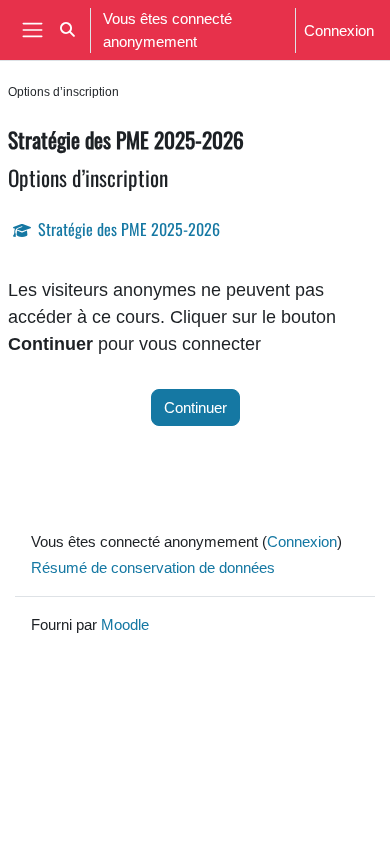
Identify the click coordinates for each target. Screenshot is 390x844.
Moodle (125, 624)
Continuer (195, 407)
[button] (67, 30)
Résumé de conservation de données (153, 567)
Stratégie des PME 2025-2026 (129, 229)
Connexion (339, 30)
